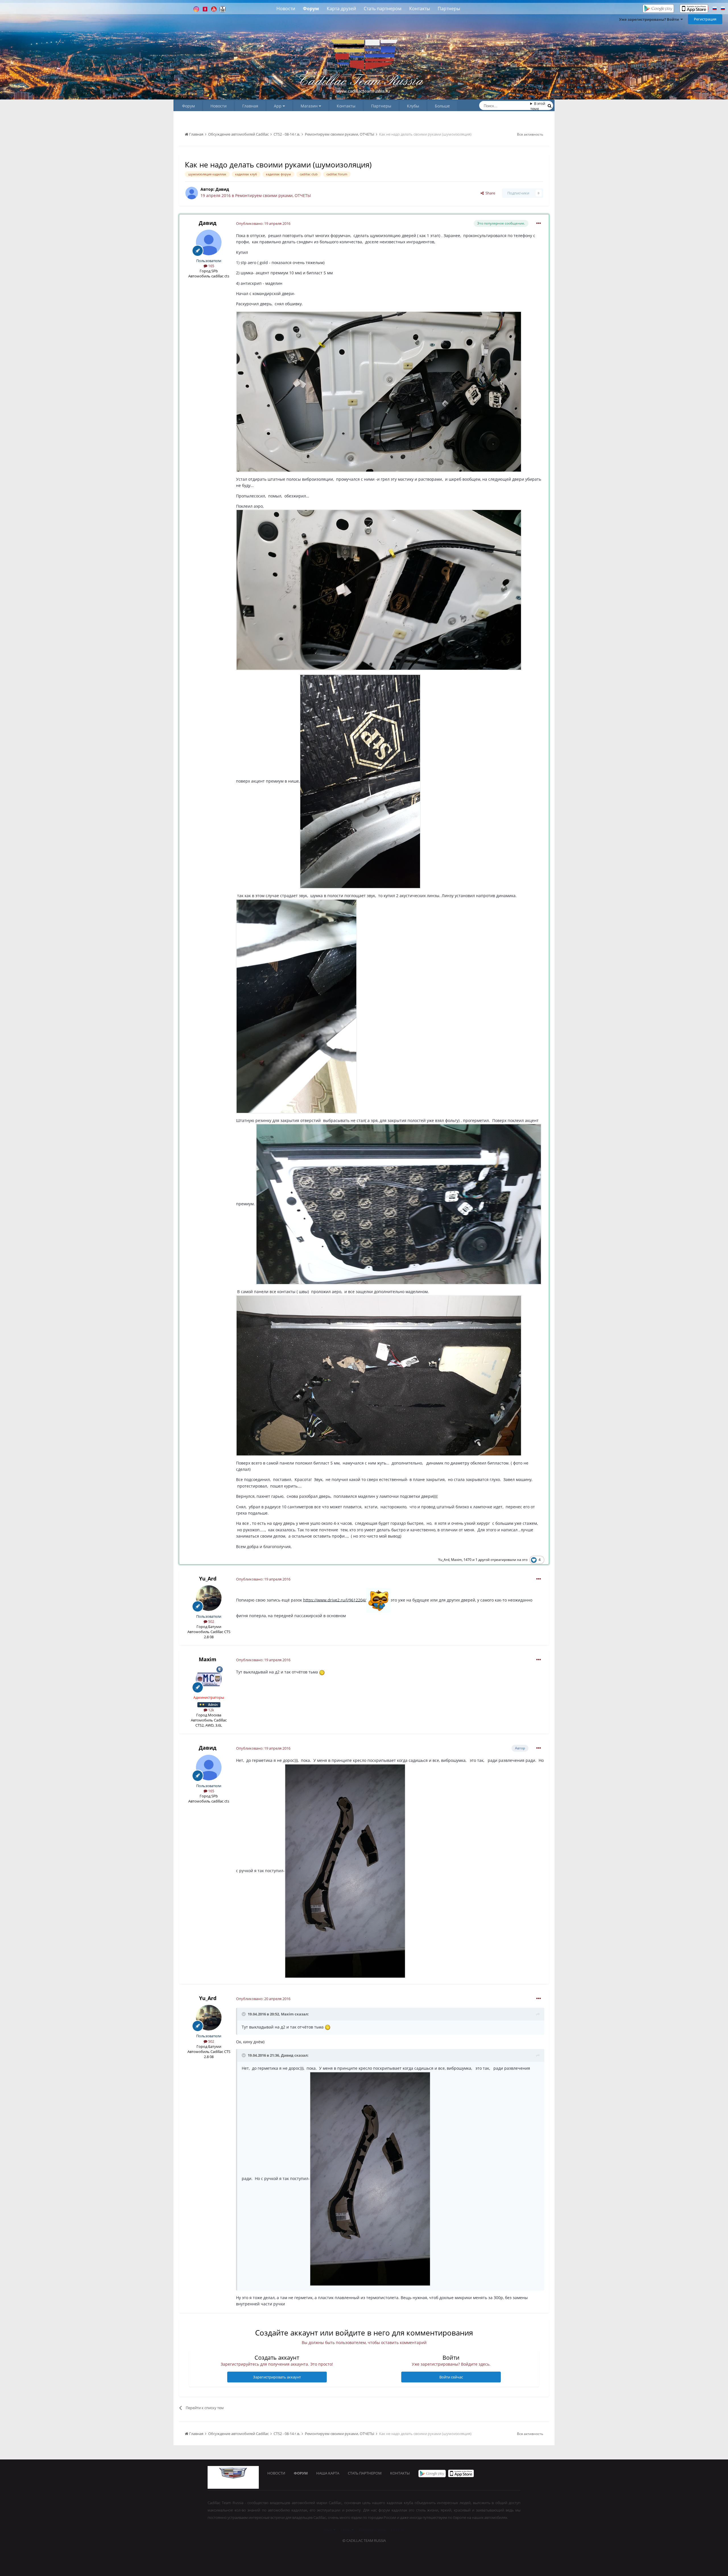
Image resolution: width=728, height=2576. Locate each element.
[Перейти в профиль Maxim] (209, 1679)
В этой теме (538, 106)
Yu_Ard (444, 1560)
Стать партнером (383, 9)
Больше (442, 106)
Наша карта (328, 2473)
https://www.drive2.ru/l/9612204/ (335, 1600)
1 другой (483, 1560)
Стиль (346, 2530)
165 (211, 266)
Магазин (310, 106)
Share (489, 193)
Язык (329, 2530)
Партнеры (449, 9)
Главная (250, 106)
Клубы (413, 106)
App (278, 106)
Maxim (456, 1560)
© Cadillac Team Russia (364, 2540)
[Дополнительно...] (539, 223)
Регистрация (705, 19)
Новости (286, 9)
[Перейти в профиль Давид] (192, 193)
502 (211, 1621)
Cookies (398, 2530)
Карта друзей (341, 9)
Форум (311, 9)
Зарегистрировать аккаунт (277, 2377)
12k (211, 1710)
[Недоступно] (379, 391)
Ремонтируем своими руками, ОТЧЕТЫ (273, 195)
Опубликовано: (263, 223)
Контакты (420, 9)
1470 (468, 1560)
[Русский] (715, 9)
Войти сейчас (451, 2377)
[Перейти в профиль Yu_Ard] (209, 1598)
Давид (222, 189)
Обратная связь (372, 2530)
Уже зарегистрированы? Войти (650, 19)
